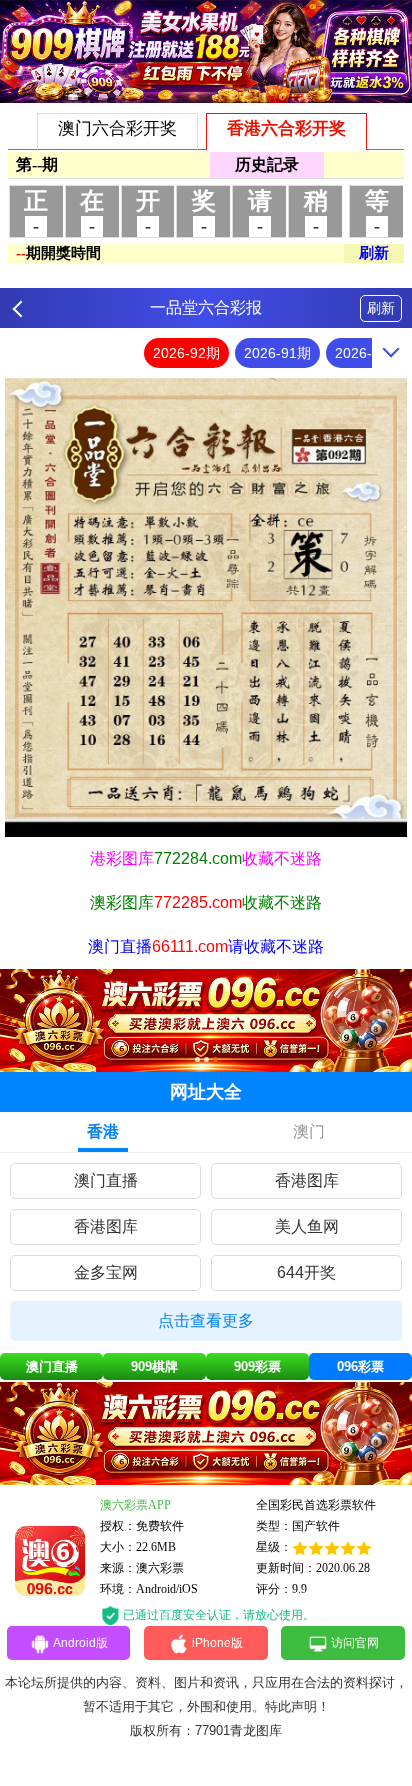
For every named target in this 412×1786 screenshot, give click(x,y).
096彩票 (360, 1366)
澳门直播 (106, 1180)
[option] (206, 607)
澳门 (309, 1131)
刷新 (381, 308)
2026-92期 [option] (186, 353)
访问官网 (355, 1643)
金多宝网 (106, 1272)
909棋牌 (154, 1366)
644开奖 (306, 1272)
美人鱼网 (307, 1226)
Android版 (80, 1643)
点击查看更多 (206, 1320)
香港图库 (307, 1180)
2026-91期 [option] (277, 353)
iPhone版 (217, 1643)
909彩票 (257, 1366)
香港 (103, 1131)
